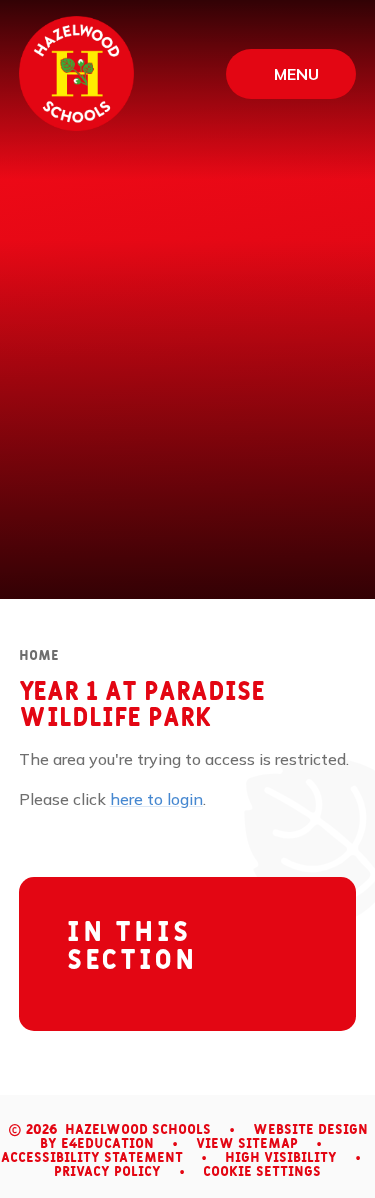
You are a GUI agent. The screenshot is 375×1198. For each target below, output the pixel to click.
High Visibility (281, 1158)
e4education (107, 1144)
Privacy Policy (107, 1172)
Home (39, 656)
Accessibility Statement (92, 1158)
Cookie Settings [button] (262, 1172)
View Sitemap (247, 1144)
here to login (156, 799)
